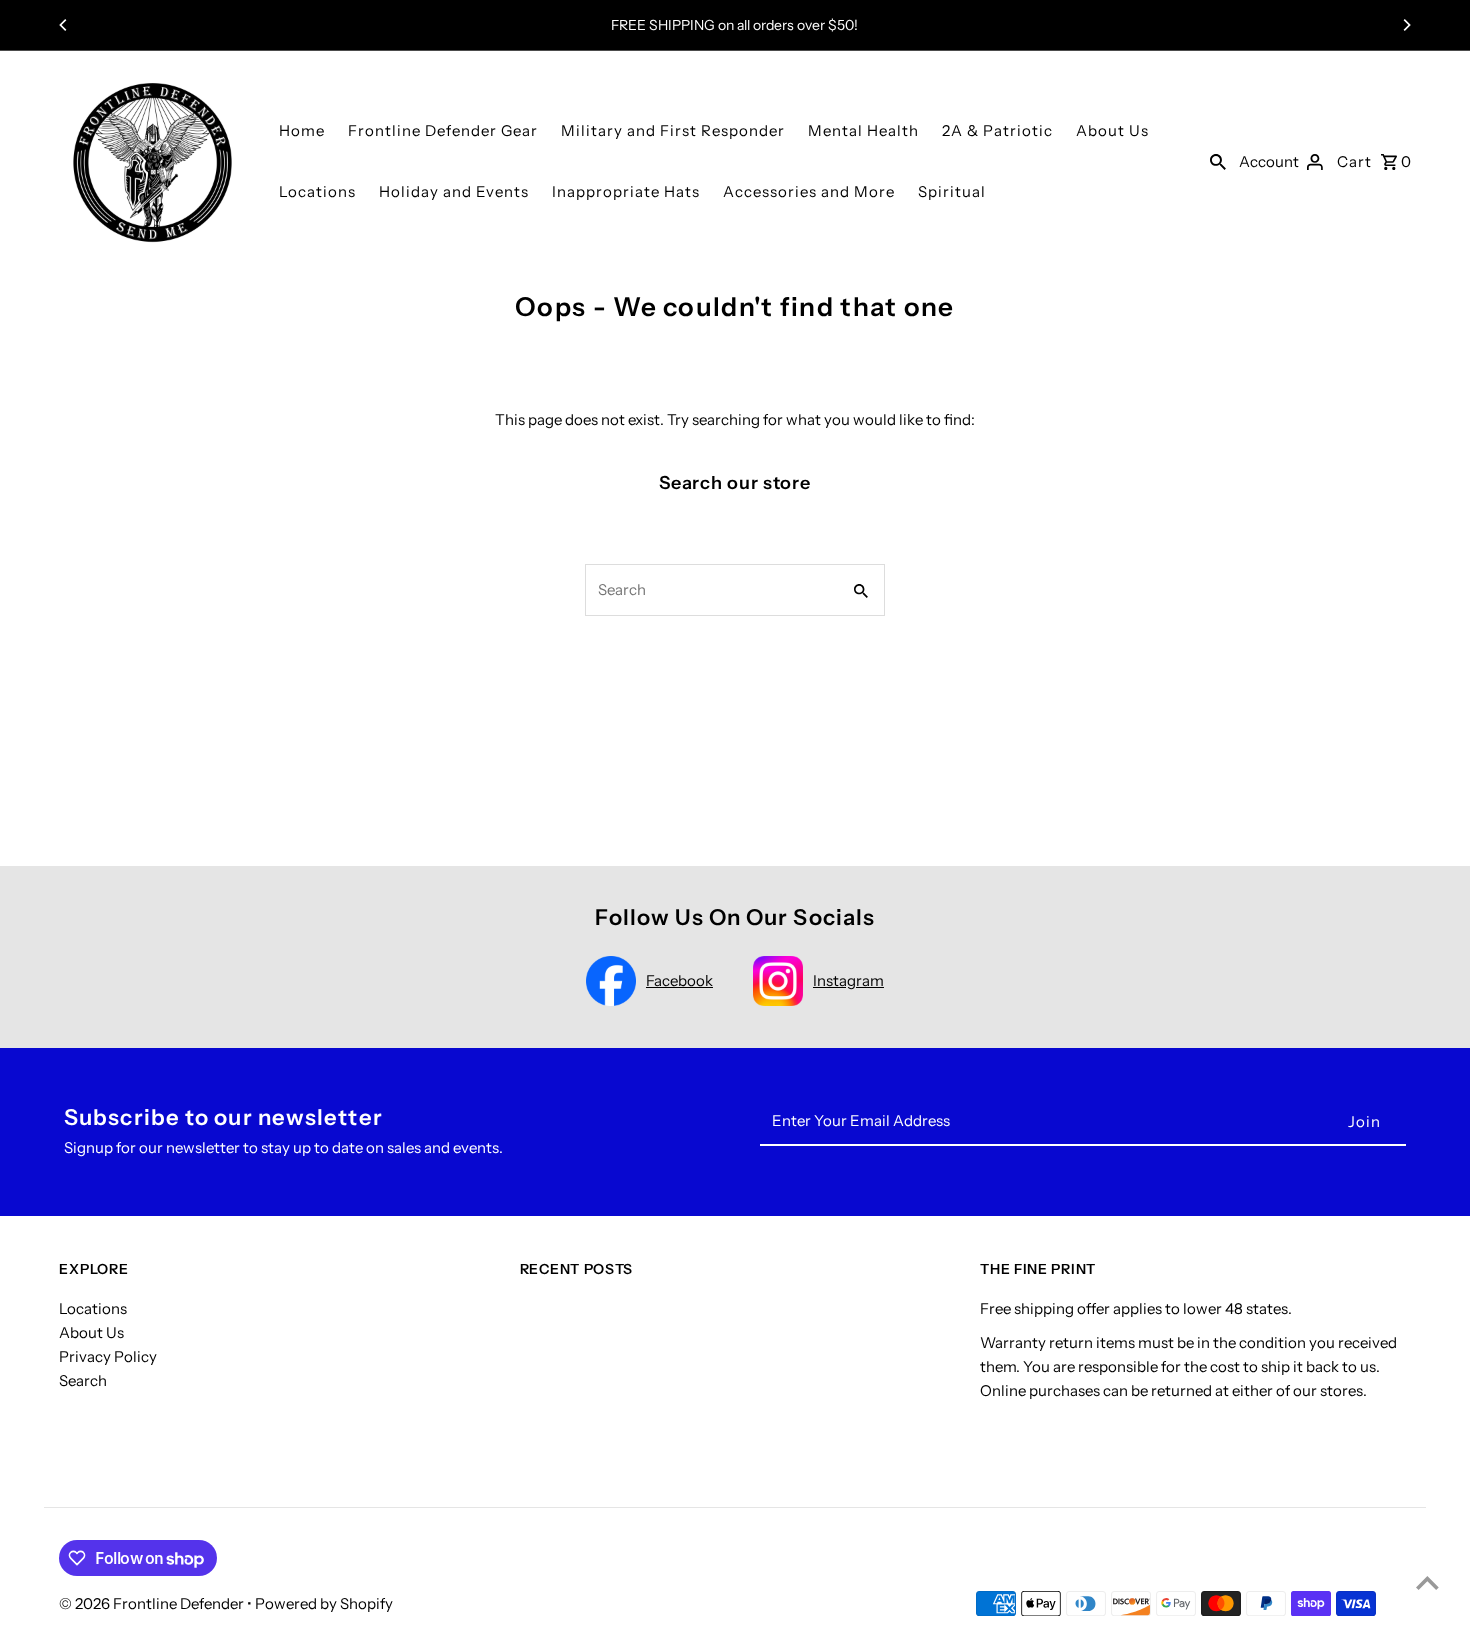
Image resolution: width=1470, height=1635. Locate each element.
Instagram (848, 980)
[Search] (1218, 161)
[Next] (1406, 25)
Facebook (679, 980)
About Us (1112, 130)
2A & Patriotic (997, 130)
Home (302, 130)
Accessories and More (809, 191)
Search (83, 1380)
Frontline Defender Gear (443, 130)
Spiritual (952, 191)
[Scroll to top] (1427, 1582)
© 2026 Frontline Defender (153, 1603)
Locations (317, 191)
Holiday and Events (454, 191)
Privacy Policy (108, 1356)
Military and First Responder (673, 130)
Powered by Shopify (324, 1603)
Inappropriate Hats (626, 191)
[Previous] (64, 25)
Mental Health (863, 130)
